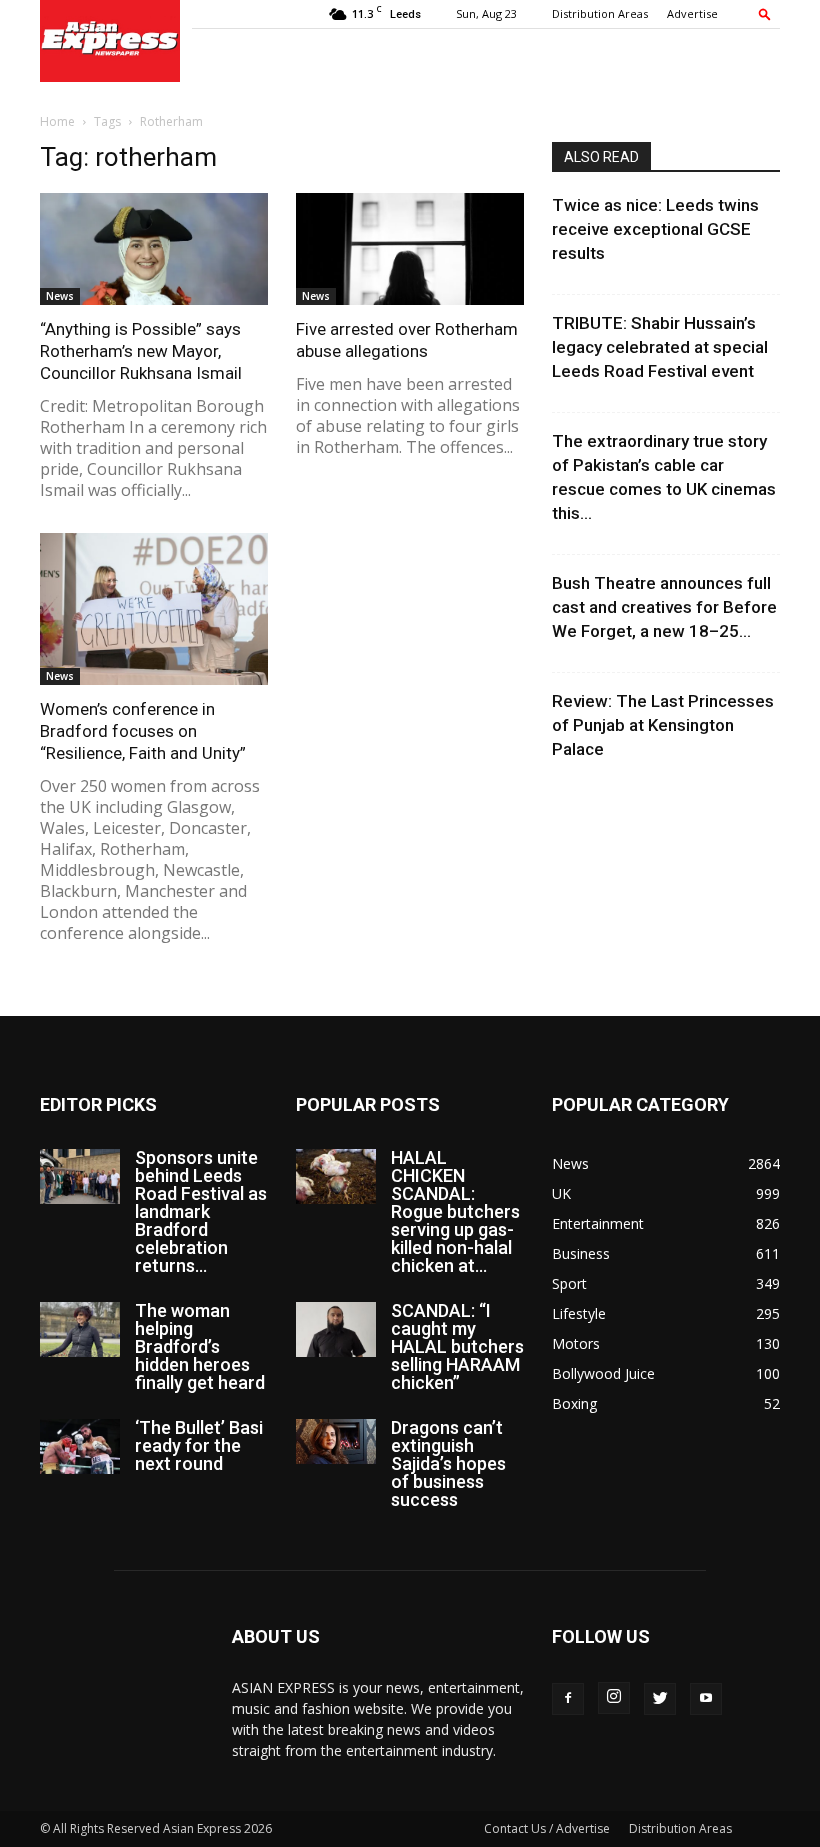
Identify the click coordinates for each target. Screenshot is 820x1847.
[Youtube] (706, 1699)
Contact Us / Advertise (547, 1828)
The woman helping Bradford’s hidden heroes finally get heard (200, 1346)
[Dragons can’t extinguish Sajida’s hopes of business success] (336, 1441)
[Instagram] (614, 1698)
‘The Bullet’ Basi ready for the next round (199, 1445)
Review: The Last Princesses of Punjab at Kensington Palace (663, 725)
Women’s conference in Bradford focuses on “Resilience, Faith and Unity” (143, 731)
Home (57, 121)
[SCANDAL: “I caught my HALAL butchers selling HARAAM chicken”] (336, 1329)
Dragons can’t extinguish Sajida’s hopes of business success (448, 1463)
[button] (765, 13)
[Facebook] (568, 1699)
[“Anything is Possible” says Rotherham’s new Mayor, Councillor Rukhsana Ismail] (154, 249)
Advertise (692, 13)
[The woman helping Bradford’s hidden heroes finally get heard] (80, 1329)
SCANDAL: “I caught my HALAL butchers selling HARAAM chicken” (457, 1346)
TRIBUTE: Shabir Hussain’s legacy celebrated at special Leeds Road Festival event (660, 347)
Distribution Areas (600, 13)
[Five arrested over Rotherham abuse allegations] (410, 249)
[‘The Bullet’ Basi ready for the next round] (80, 1446)
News (60, 296)
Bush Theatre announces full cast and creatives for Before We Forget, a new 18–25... (664, 607)
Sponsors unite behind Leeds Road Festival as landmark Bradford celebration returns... (201, 1211)
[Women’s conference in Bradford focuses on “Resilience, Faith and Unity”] (154, 609)
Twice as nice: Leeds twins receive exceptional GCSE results (655, 229)
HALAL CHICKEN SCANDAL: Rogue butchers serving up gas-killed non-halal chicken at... (455, 1211)
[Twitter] (660, 1699)
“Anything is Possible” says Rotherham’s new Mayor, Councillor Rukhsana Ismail (141, 351)
